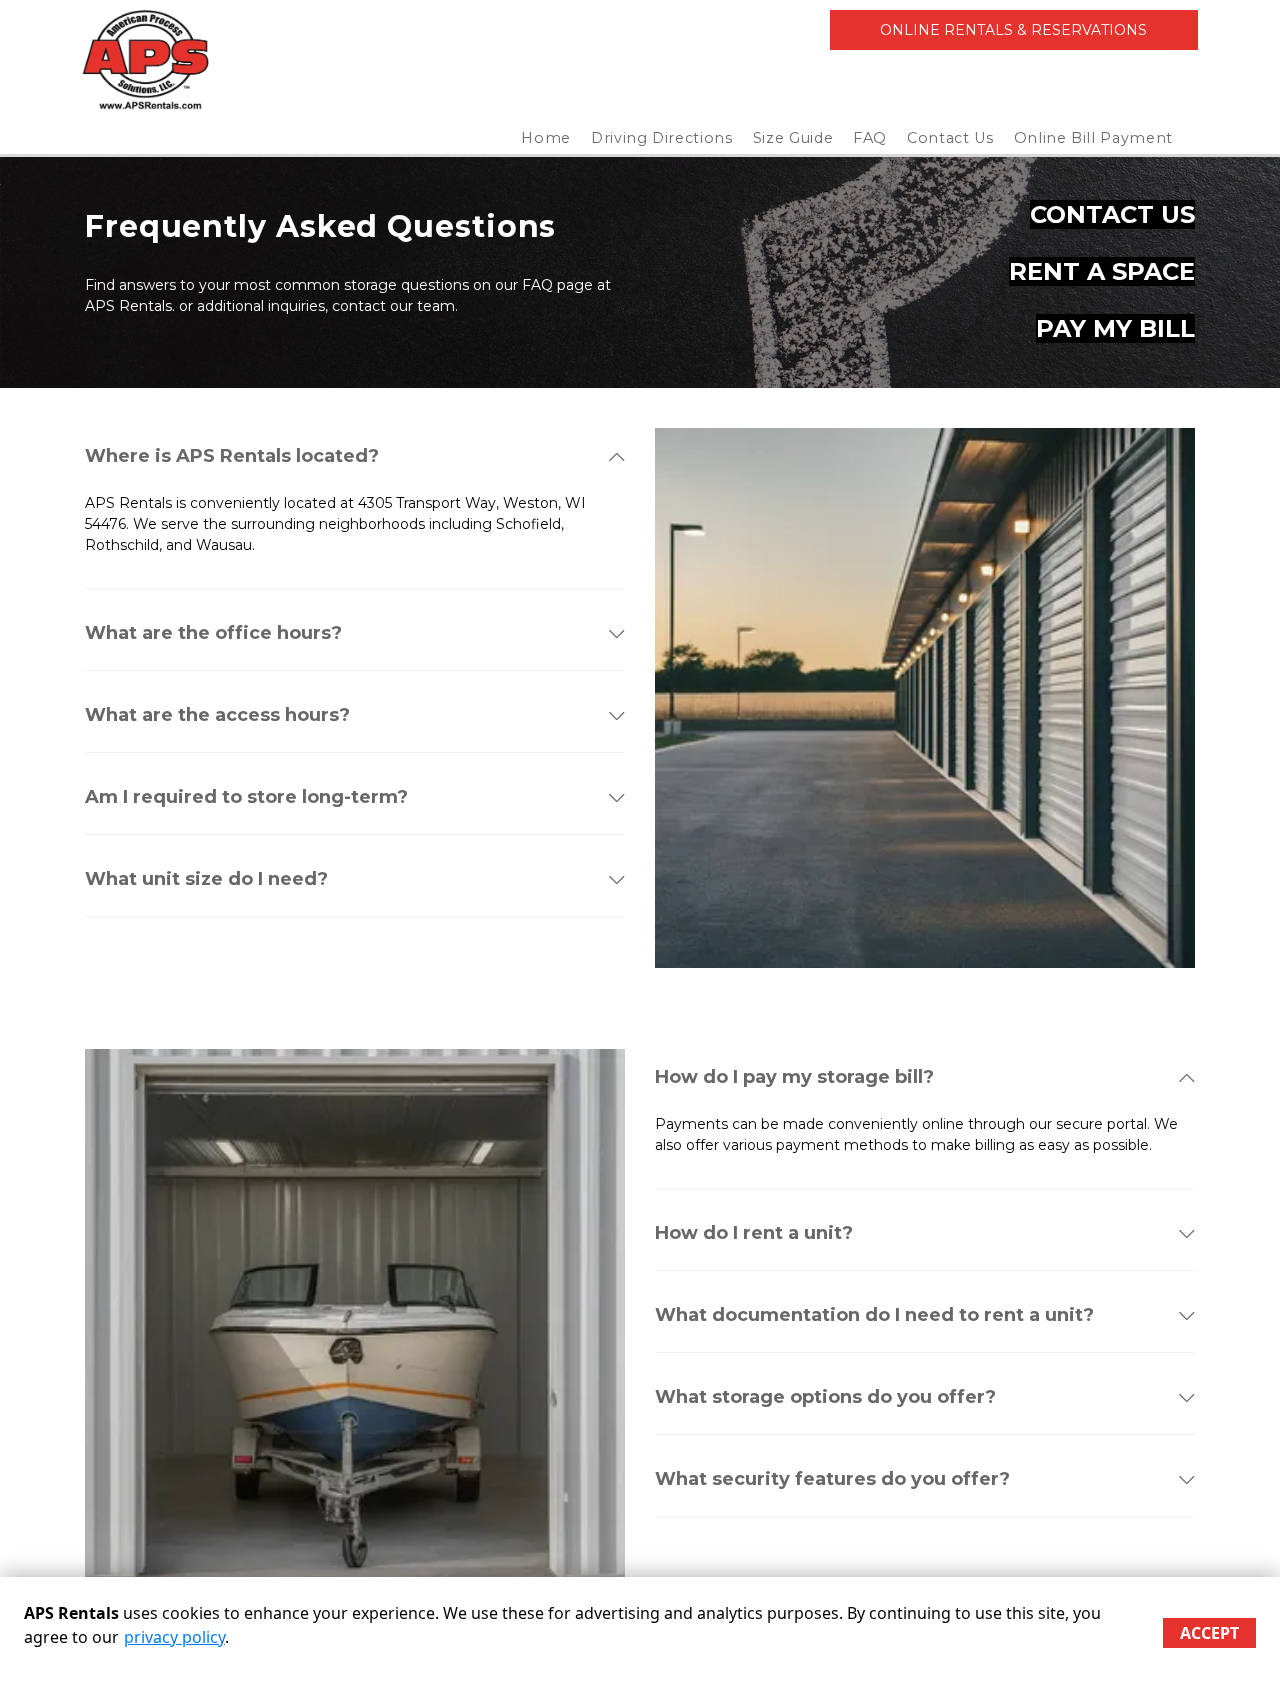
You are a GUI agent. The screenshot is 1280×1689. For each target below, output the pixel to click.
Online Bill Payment (1093, 138)
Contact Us (950, 138)
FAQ (870, 138)
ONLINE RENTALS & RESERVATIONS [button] (1013, 30)
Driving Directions (662, 138)
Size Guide (793, 138)
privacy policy (174, 1637)
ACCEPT (1209, 1633)
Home (546, 138)
